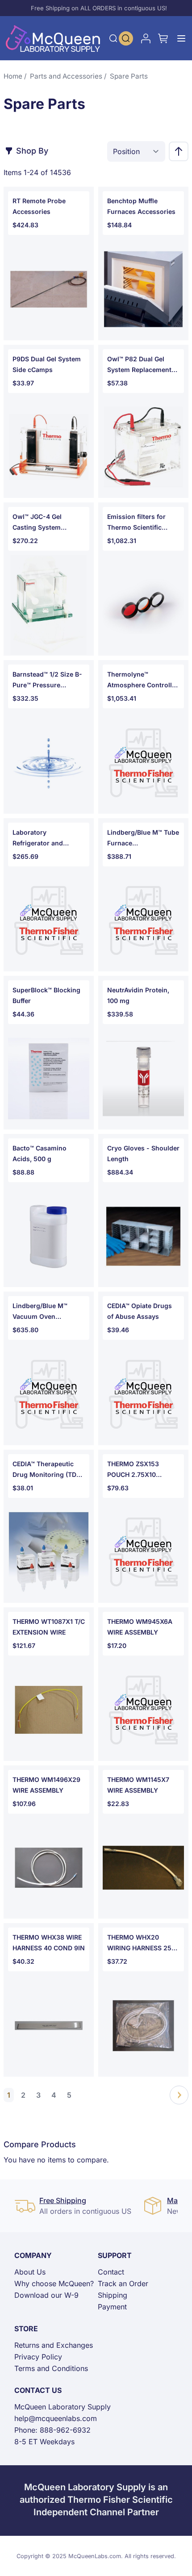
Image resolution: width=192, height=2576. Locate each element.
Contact (111, 2272)
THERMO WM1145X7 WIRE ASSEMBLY (138, 1785)
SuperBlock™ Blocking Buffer (46, 995)
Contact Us (38, 2390)
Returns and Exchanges (54, 2345)
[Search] (113, 38)
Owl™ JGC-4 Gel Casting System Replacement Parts (41, 523)
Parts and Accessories (66, 76)
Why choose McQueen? (54, 2283)
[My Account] (146, 38)
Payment (112, 2307)
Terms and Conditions (51, 2368)
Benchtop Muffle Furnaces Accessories (141, 206)
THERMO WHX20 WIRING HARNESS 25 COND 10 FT (139, 1943)
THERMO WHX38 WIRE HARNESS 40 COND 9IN (49, 1942)
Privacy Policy (38, 2357)
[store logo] (53, 38)
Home (13, 76)
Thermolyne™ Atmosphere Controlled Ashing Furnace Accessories (143, 680)
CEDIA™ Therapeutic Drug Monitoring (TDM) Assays (48, 1470)
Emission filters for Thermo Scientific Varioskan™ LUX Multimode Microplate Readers (141, 523)
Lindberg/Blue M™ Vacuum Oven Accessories (40, 1312)
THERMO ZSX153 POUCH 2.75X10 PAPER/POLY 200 (133, 1470)
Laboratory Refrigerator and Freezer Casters (38, 838)
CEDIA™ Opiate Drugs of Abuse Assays (140, 1311)
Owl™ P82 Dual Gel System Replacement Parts (139, 365)
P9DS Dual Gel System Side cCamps (47, 364)
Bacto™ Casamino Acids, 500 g (40, 1153)
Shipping (113, 2295)
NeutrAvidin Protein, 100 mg (138, 995)
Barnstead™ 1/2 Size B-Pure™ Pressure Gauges (47, 680)
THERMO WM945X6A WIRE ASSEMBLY (140, 1627)
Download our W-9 (46, 2295)
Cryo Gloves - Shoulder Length (143, 1153)
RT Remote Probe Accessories (39, 206)
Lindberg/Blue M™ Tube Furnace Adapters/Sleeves (143, 838)
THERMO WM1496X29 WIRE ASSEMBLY (46, 1785)
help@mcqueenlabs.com (56, 2418)
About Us (30, 2272)
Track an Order (123, 2283)
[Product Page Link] (49, 289)
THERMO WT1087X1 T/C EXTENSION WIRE (49, 1627)
